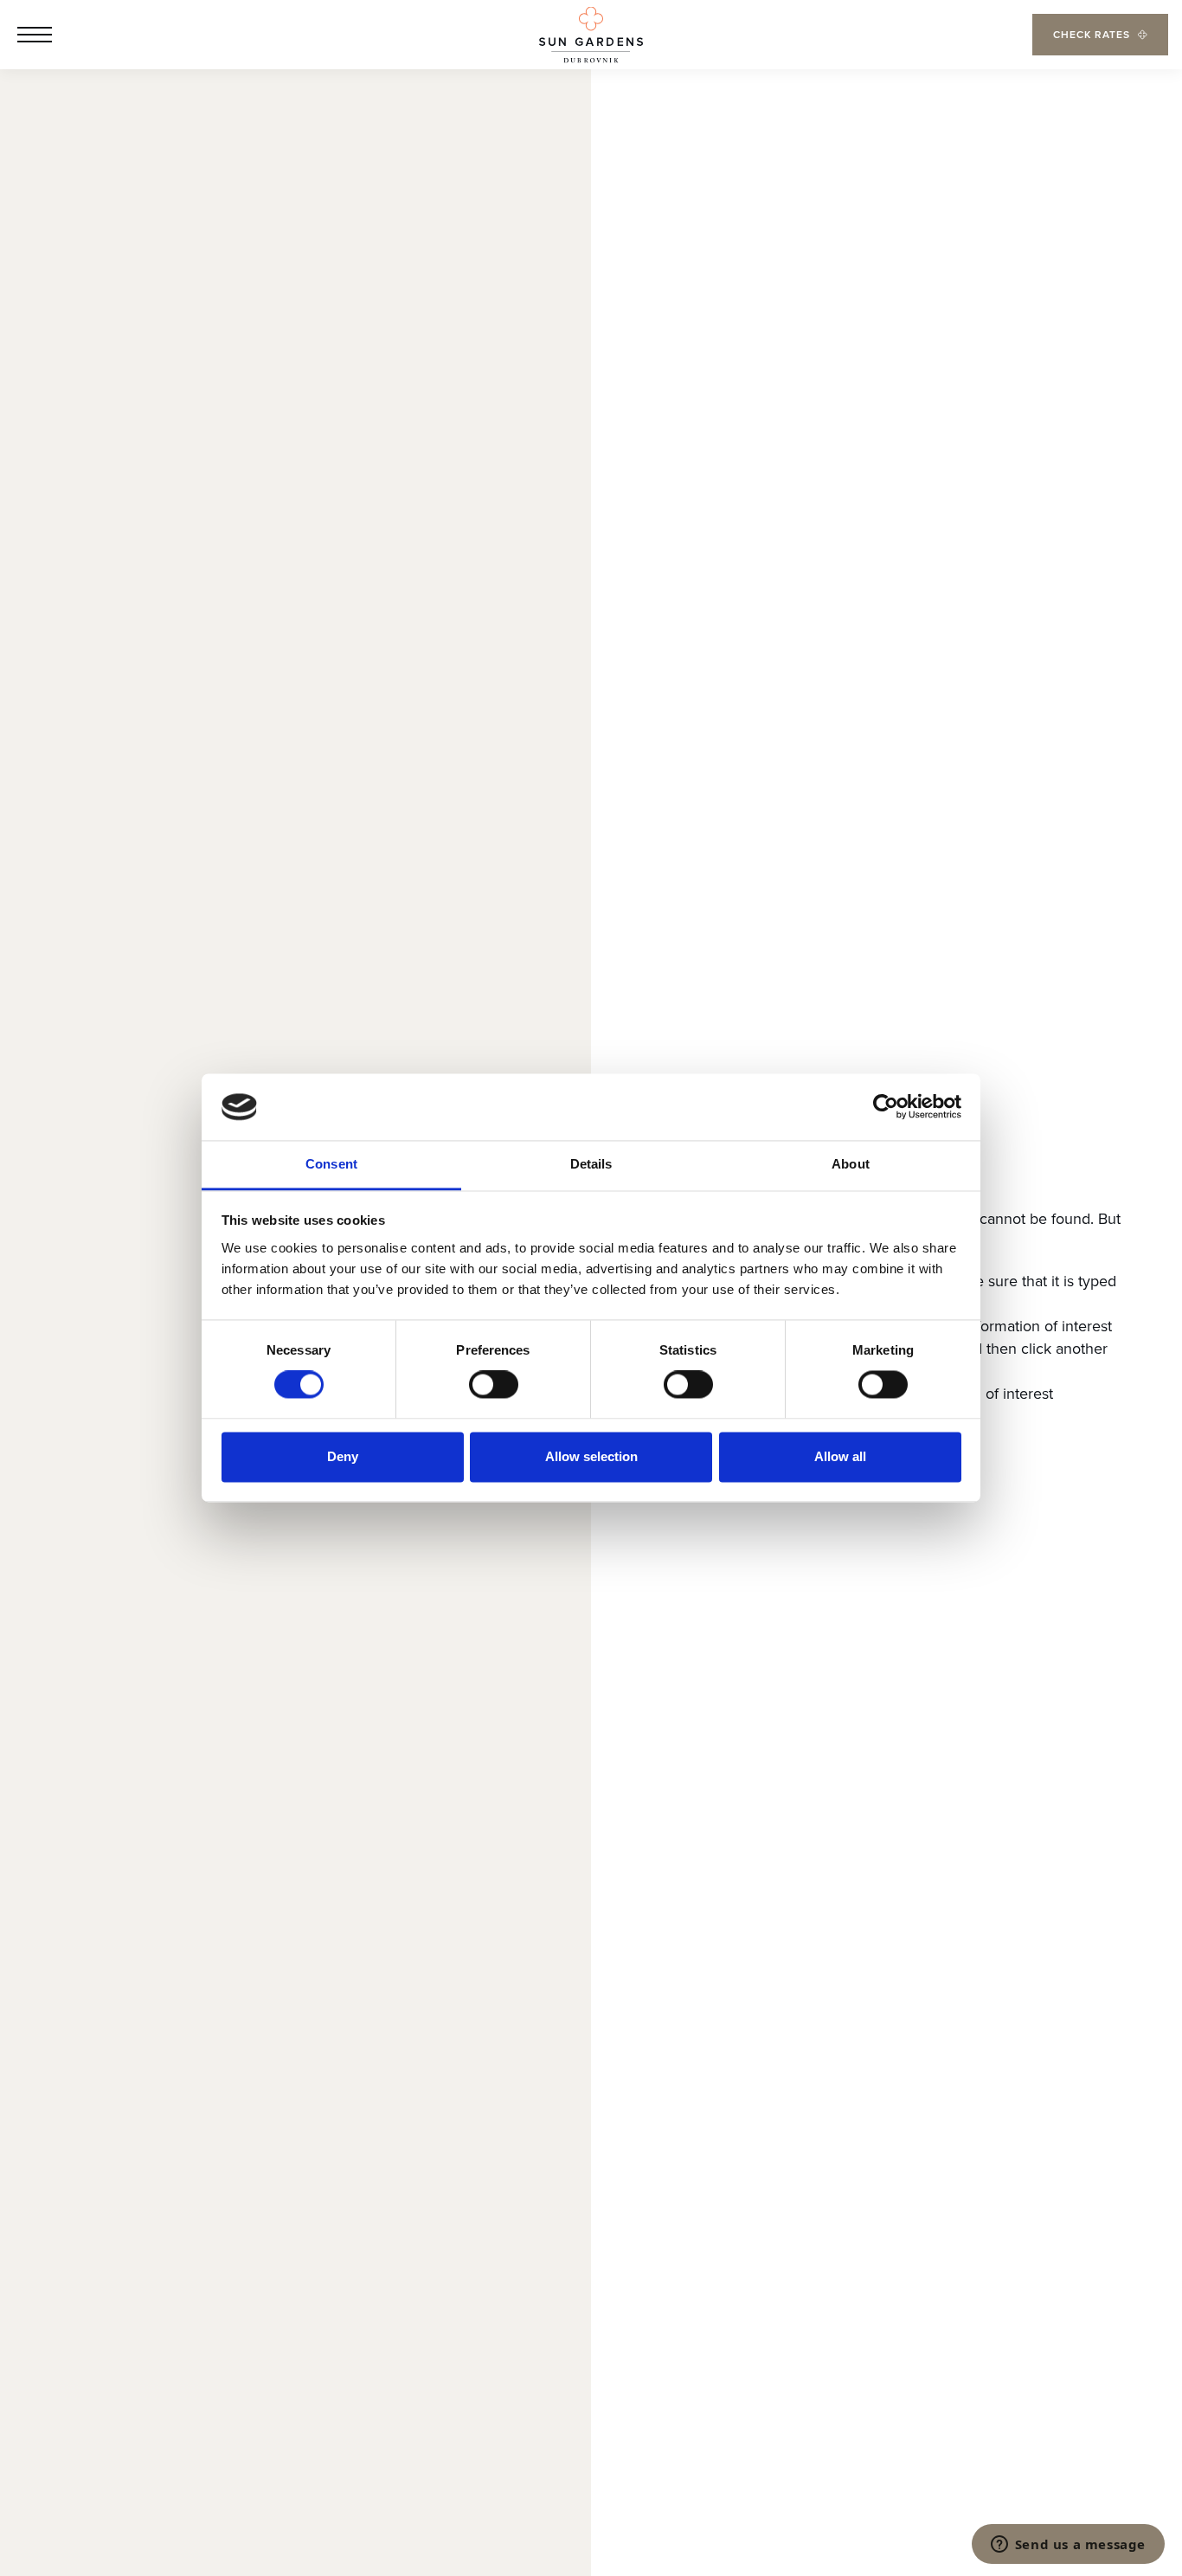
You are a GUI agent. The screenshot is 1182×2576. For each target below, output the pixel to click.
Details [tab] (591, 1164)
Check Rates (1092, 34)
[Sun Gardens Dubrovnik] (591, 35)
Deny (343, 1456)
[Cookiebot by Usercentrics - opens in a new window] (886, 1107)
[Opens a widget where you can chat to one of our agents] (1068, 2546)
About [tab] (851, 1164)
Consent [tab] (331, 1164)
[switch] (494, 1385)
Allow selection (591, 1456)
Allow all (840, 1456)
